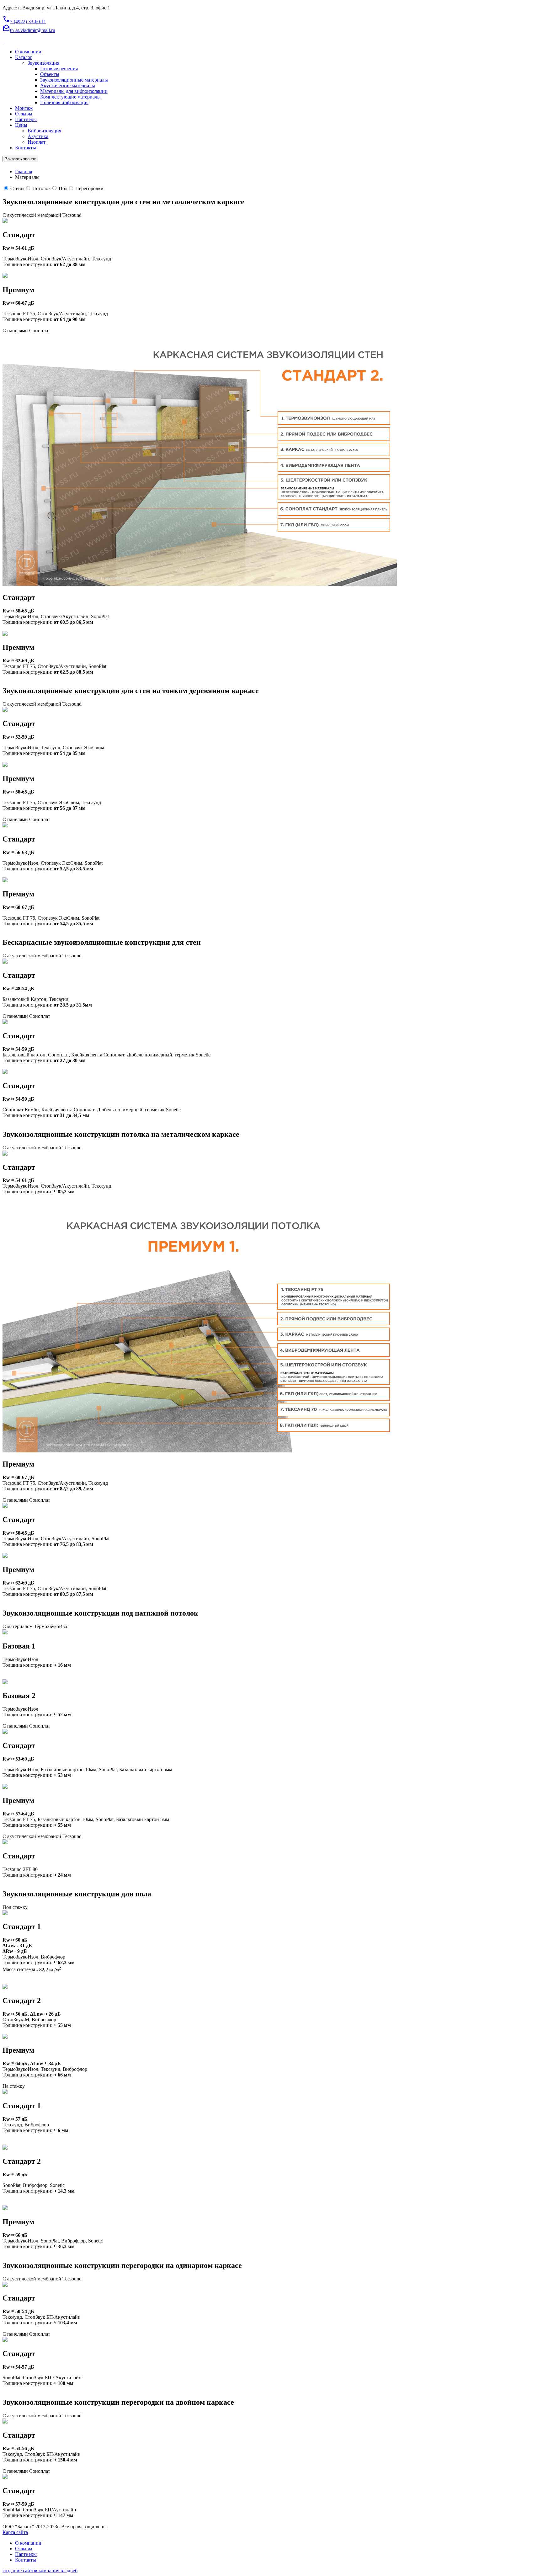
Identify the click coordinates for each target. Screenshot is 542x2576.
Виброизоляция (44, 131)
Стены (17, 188)
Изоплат (37, 142)
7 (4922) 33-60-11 (24, 21)
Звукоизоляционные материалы (74, 80)
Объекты (50, 74)
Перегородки (89, 188)
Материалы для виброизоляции (74, 91)
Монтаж (24, 108)
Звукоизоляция (43, 63)
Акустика (38, 136)
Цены (21, 125)
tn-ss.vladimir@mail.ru (29, 30)
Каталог (24, 57)
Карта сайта (15, 2532)
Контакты (26, 148)
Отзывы (24, 114)
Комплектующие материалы (70, 97)
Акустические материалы (68, 86)
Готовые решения (59, 69)
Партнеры (26, 119)
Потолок (42, 188)
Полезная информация (64, 102)
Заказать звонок (20, 159)
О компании (28, 52)
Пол (63, 188)
